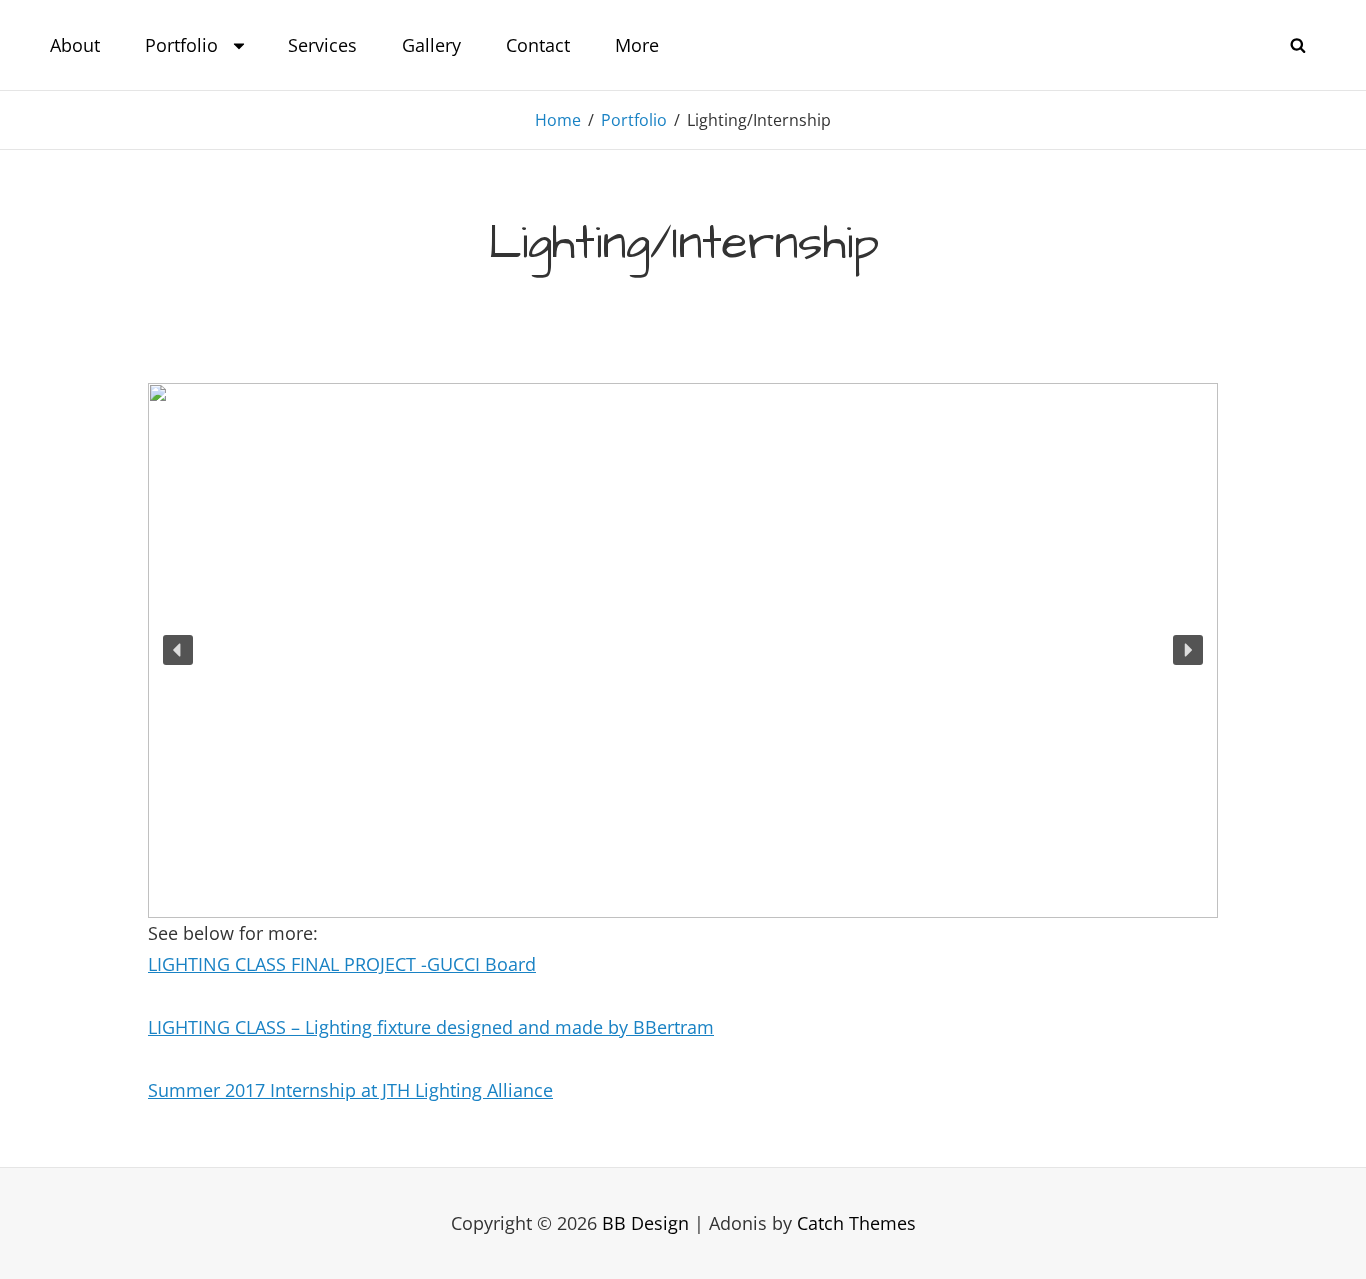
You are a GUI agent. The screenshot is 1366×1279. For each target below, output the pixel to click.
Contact (538, 45)
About (75, 45)
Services (322, 45)
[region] (683, 650)
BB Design (645, 1223)
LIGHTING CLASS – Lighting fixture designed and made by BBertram (431, 1027)
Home (558, 120)
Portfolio (181, 45)
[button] (178, 650)
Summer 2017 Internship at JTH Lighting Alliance (350, 1090)
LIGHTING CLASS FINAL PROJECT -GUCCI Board (342, 964)
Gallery (431, 45)
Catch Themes (856, 1223)
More (637, 45)
